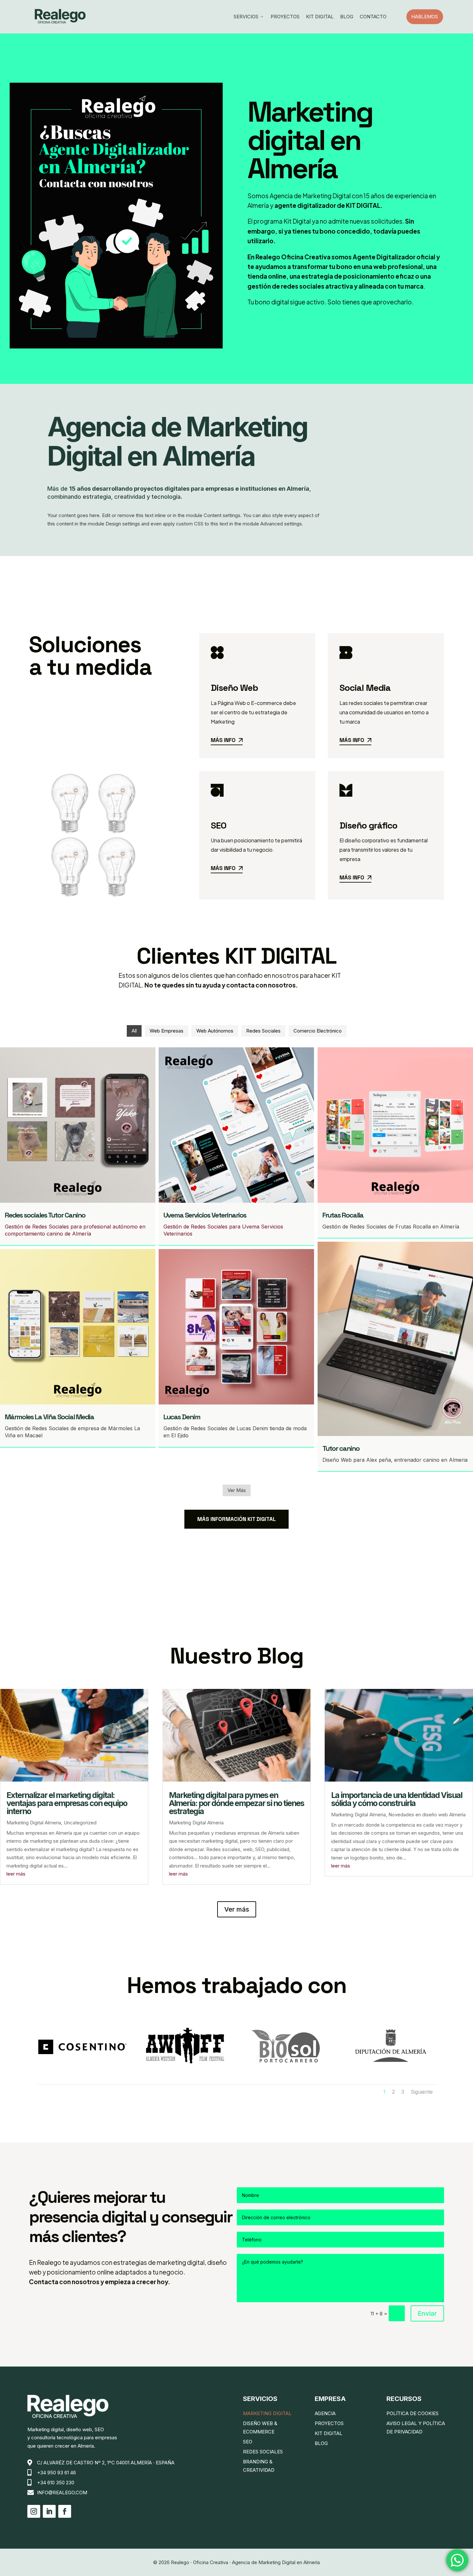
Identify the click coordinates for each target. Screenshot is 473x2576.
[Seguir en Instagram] (34, 2511)
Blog (347, 17)
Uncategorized (80, 1823)
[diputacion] (391, 2071)
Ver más (237, 1909)
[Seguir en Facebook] (65, 2511)
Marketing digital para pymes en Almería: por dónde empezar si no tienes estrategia (236, 1803)
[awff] (185, 2071)
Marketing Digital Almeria (34, 1823)
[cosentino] (82, 2071)
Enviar (427, 2313)
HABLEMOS (427, 17)
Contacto (373, 17)
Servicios (249, 17)
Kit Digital (320, 17)
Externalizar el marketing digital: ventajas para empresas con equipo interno (67, 1803)
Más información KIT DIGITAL (236, 1519)
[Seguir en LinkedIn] (49, 2511)
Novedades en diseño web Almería (427, 1815)
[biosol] (288, 2071)
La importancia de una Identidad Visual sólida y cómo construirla (397, 1799)
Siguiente (422, 2092)
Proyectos (285, 17)
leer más (16, 1874)
